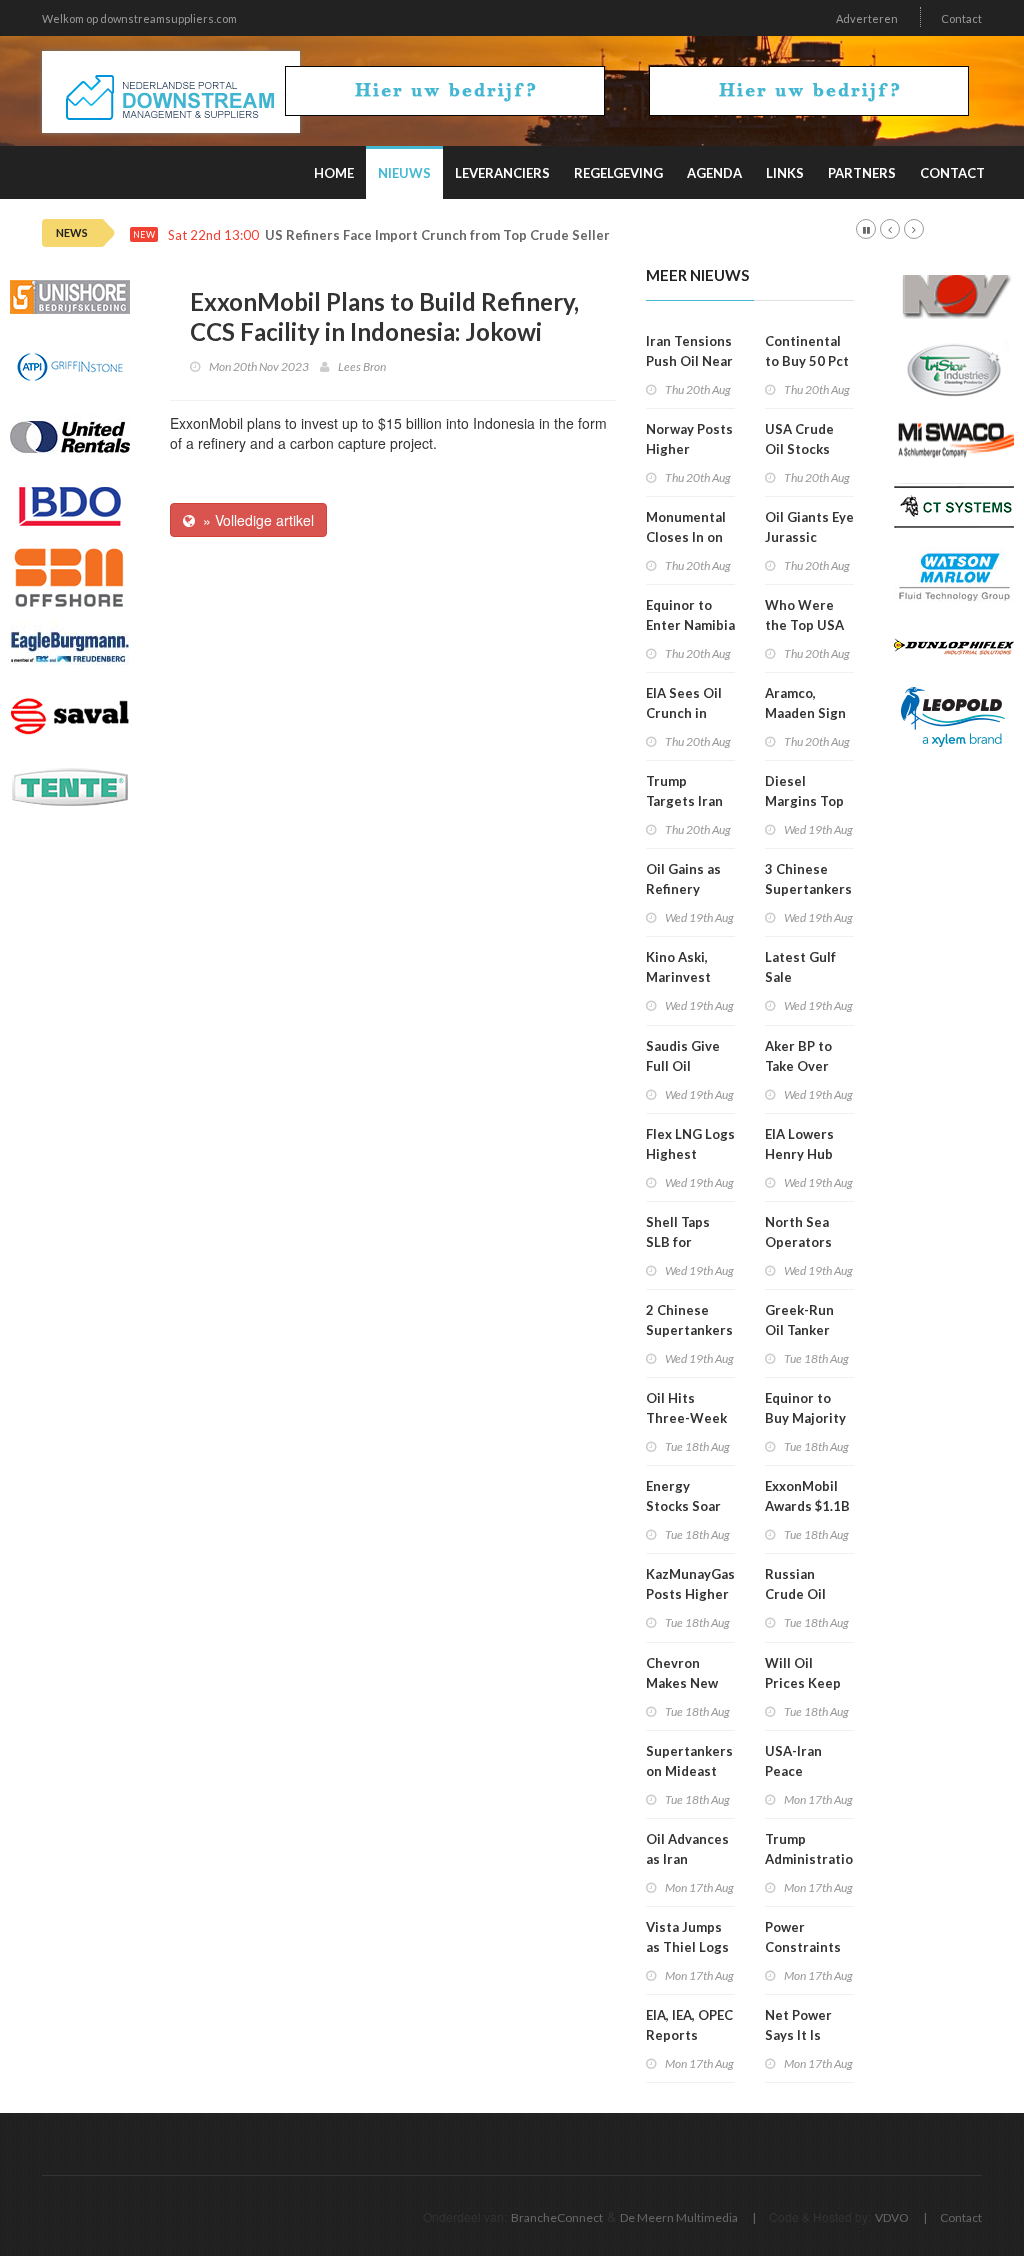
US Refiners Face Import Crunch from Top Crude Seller (437, 235)
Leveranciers (502, 173)
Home (334, 173)
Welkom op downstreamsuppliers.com (139, 18)
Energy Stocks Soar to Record (683, 1506)
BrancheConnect (557, 2217)
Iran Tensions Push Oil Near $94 (689, 361)
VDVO (892, 2217)
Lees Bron (362, 366)
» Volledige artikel (254, 520)
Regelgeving (618, 173)
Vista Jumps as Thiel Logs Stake (687, 1947)
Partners (862, 173)
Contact (961, 18)
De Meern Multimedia (679, 2217)
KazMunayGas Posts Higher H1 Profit (690, 1594)
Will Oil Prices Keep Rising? (803, 1683)
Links (785, 173)
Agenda (714, 173)
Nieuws (404, 173)
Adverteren (867, 18)
